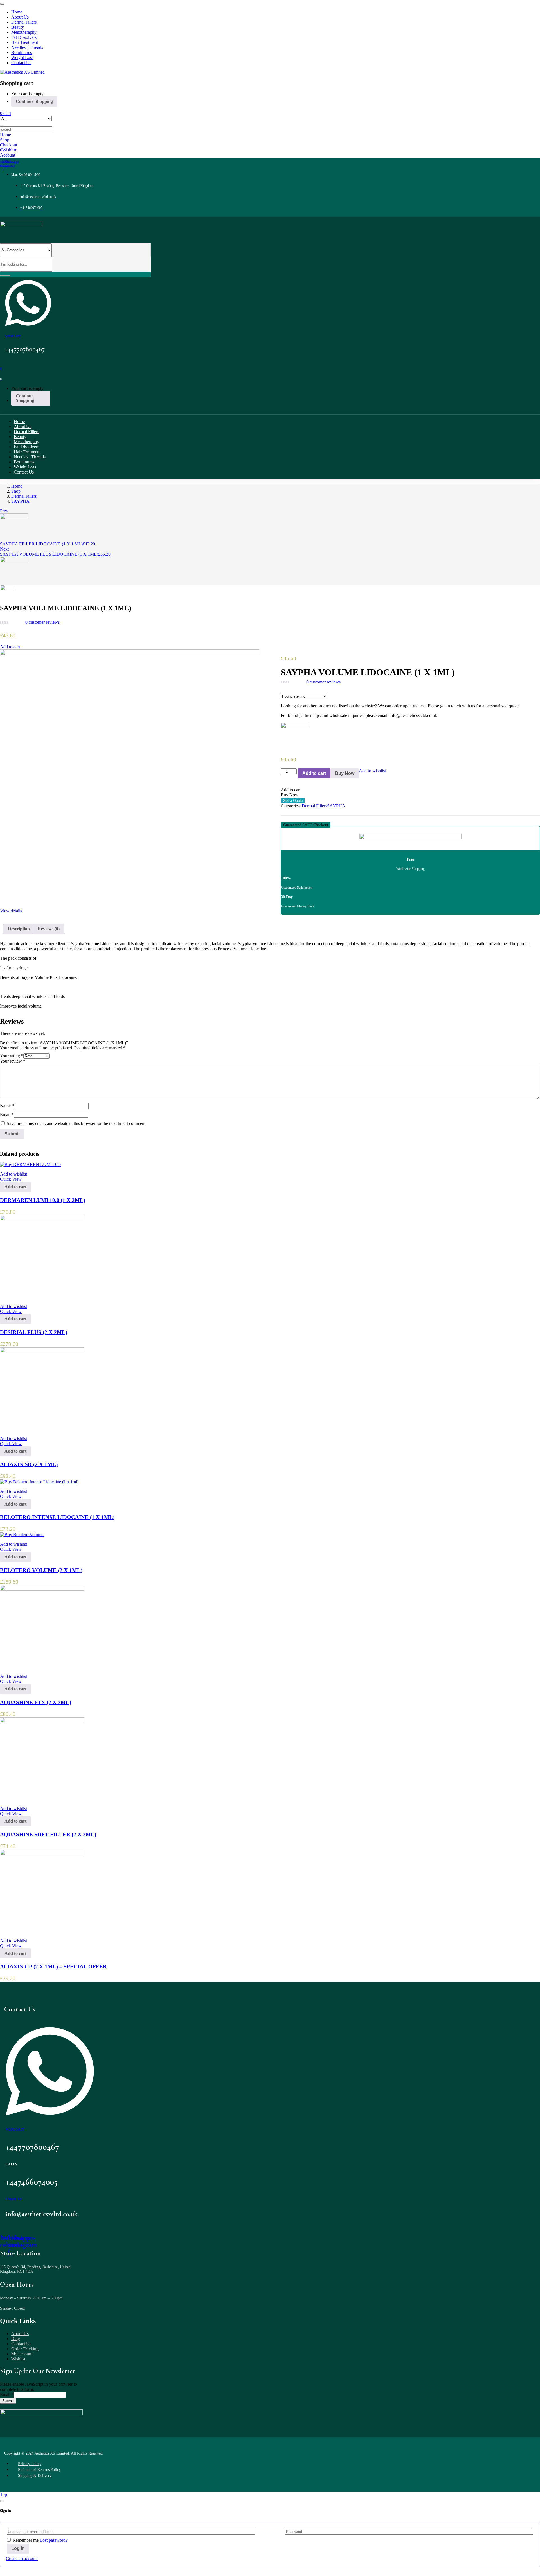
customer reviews (42, 622)
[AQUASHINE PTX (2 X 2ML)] (42, 1589)
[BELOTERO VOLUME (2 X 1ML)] (22, 1535)
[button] (306, 825)
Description (19, 929)
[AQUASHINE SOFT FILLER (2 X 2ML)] (42, 1722)
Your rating (12, 1056)
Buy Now (345, 773)
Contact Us (21, 2344)
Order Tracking (25, 2349)
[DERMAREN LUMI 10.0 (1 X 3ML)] (30, 1164)
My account (22, 2354)
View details (11, 911)
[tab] (19, 929)
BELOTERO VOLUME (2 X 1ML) (41, 1570)
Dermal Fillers (24, 496)
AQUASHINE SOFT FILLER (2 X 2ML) (48, 1834)
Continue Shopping (34, 101)
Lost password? (54, 2540)
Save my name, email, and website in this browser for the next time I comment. (77, 1123)
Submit (8, 2401)
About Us (20, 2334)
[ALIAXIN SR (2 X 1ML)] (42, 1351)
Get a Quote (293, 801)
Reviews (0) (49, 929)
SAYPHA (20, 501)
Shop (16, 491)
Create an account (22, 2558)
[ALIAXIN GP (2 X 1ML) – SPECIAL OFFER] (42, 1854)
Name (7, 1106)
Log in (18, 2548)
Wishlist (18, 2359)
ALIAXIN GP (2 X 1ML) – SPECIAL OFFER (53, 1967)
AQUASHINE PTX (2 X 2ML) (36, 1702)
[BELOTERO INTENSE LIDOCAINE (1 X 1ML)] (39, 1482)
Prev (4, 511)
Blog (16, 2339)
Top (4, 2494)
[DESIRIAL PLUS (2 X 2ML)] (42, 1219)
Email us (14, 2199)
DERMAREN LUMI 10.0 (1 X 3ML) (43, 1200)
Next (4, 549)
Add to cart (10, 647)
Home (17, 486)
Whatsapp (13, 336)
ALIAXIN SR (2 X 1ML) (29, 1464)
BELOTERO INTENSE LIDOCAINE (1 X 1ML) (57, 1517)
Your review (13, 1061)
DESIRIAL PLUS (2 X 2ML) (34, 1332)
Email (7, 1114)
